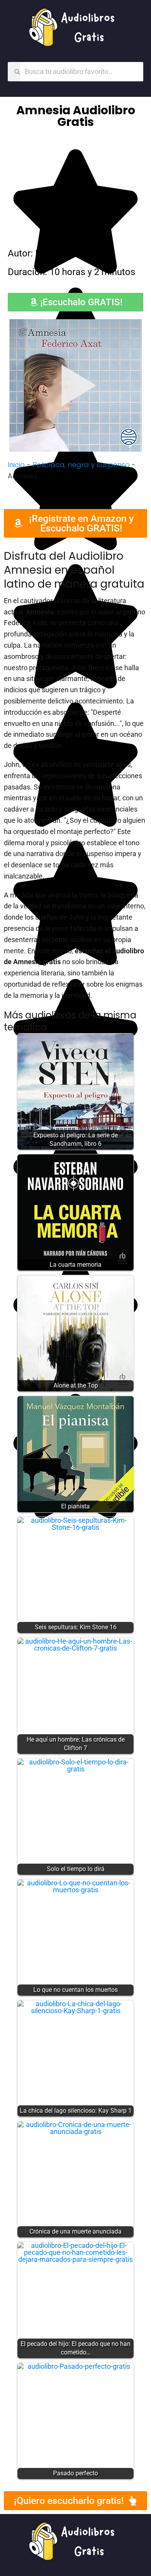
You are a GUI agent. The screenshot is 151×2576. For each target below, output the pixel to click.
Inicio (16, 465)
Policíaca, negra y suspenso (81, 465)
